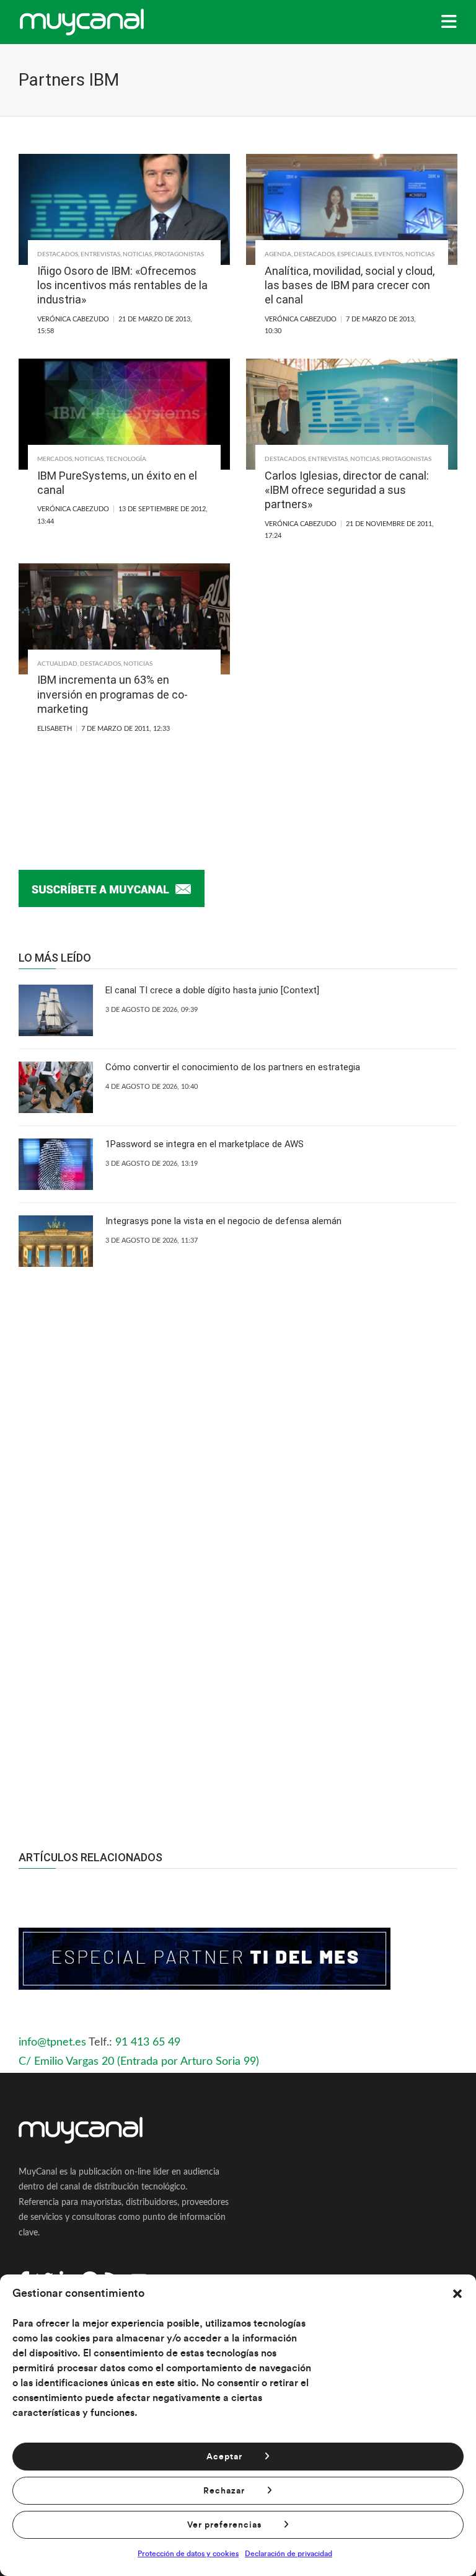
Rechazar (224, 2491)
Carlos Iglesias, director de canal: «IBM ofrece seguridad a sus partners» (347, 490)
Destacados (58, 254)
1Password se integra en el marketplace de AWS (205, 1144)
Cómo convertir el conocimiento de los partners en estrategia (233, 1067)
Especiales (355, 254)
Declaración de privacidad (289, 2554)
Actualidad (57, 664)
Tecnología (126, 459)
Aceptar (224, 2457)
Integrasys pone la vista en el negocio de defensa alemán (223, 1221)
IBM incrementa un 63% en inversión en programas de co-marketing (112, 694)
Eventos (389, 254)
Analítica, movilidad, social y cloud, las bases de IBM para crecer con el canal (350, 285)
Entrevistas (100, 254)
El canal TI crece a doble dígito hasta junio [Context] (212, 990)
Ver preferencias (224, 2525)
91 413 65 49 (148, 2042)
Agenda (278, 254)
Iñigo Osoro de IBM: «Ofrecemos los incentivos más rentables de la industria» (122, 285)
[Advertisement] (238, 1689)
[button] (457, 2294)
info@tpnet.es (52, 2042)
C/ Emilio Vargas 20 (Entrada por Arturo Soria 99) (139, 2062)
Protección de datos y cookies (188, 2554)
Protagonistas (179, 254)
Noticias (137, 254)
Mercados (55, 459)
